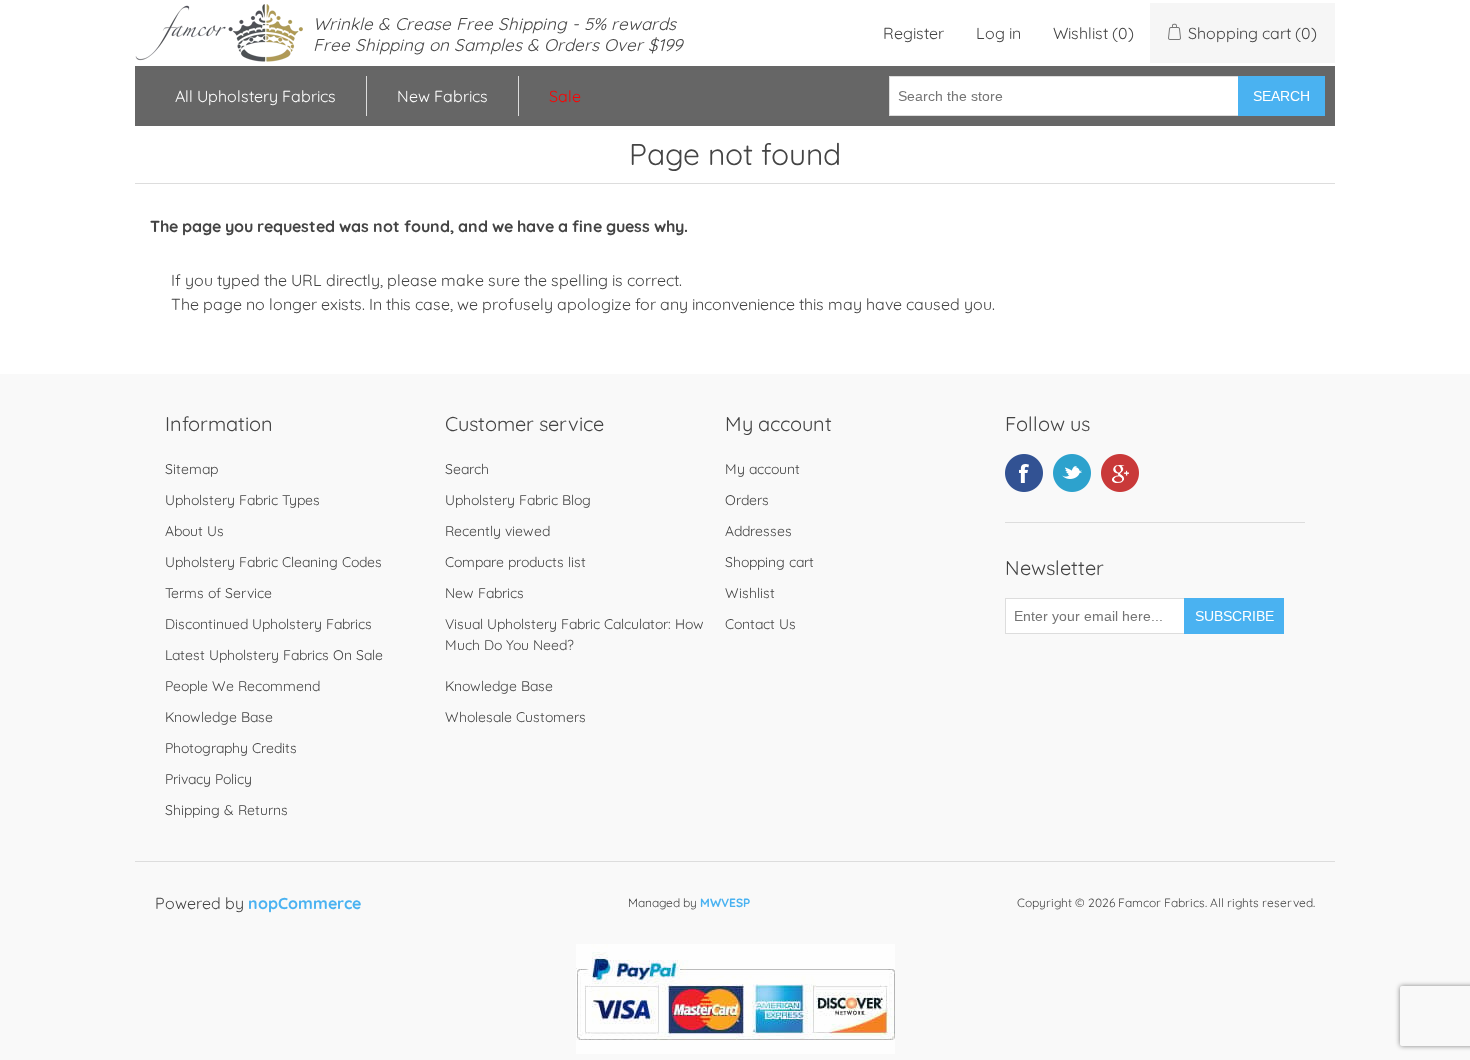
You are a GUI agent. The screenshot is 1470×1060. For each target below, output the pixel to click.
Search (1281, 96)
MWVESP (725, 902)
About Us (194, 531)
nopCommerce (304, 903)
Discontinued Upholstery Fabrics (268, 624)
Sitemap (191, 469)
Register (913, 33)
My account (762, 469)
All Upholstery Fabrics (255, 96)
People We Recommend (242, 686)
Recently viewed (497, 531)
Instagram (1120, 473)
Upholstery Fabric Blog (518, 500)
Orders (747, 500)
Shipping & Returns (226, 810)
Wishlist (750, 593)
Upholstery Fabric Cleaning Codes (273, 562)
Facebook (1024, 473)
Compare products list (515, 562)
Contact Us (760, 624)
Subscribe (1234, 616)
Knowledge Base (219, 717)
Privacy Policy (208, 779)
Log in (998, 33)
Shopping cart (769, 562)
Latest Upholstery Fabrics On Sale (274, 655)
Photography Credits (231, 748)
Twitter (1072, 473)
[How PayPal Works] (735, 1048)
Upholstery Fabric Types (242, 500)
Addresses (758, 531)
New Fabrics (442, 96)
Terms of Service (218, 593)
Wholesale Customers (515, 717)
